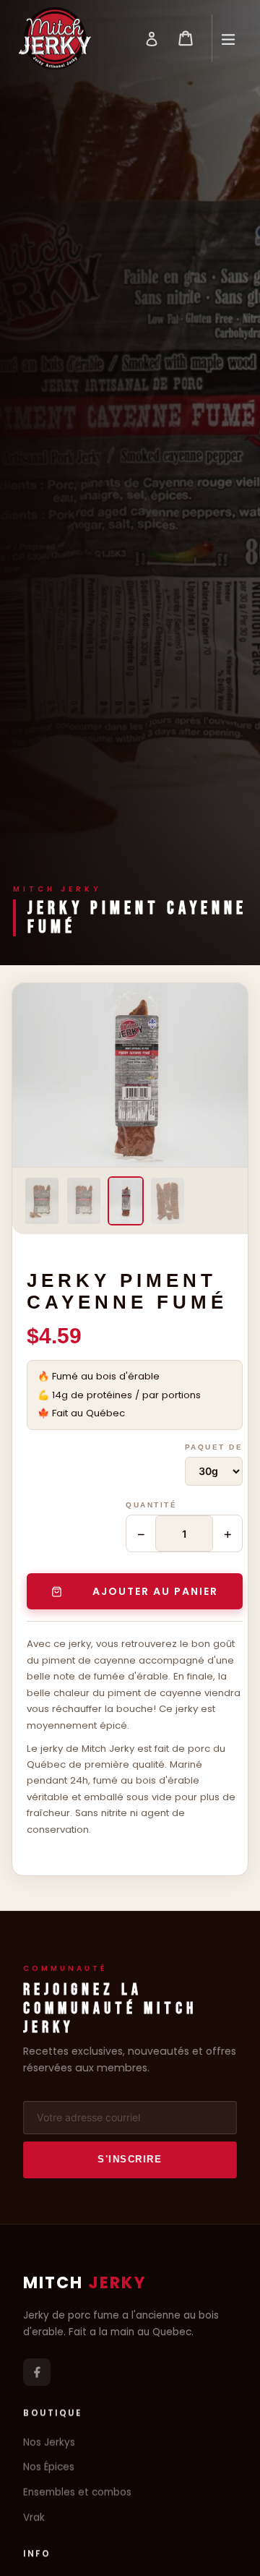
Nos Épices (49, 2468)
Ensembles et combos (77, 2493)
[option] (42, 1201)
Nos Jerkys (49, 2443)
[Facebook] (37, 2372)
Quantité (151, 1505)
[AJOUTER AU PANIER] (135, 1591)
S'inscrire (130, 2159)
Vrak (34, 2518)
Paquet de (214, 1447)
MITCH (85, 2282)
